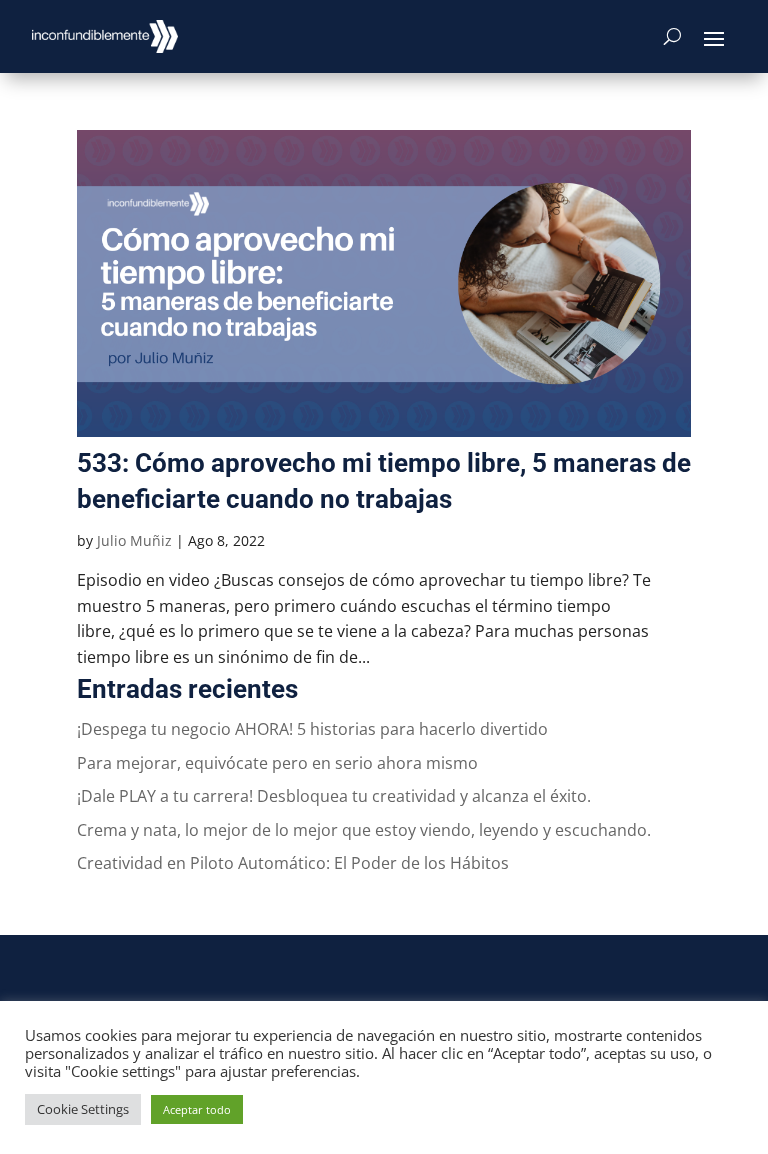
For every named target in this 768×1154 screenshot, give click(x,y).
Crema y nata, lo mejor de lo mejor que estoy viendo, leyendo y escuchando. (364, 830)
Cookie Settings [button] (83, 1109)
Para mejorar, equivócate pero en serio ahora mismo (277, 763)
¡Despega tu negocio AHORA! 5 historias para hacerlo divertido (312, 729)
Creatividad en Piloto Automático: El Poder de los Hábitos (293, 863)
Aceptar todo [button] (197, 1109)
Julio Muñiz (134, 540)
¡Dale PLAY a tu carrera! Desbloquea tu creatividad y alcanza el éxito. (334, 796)
